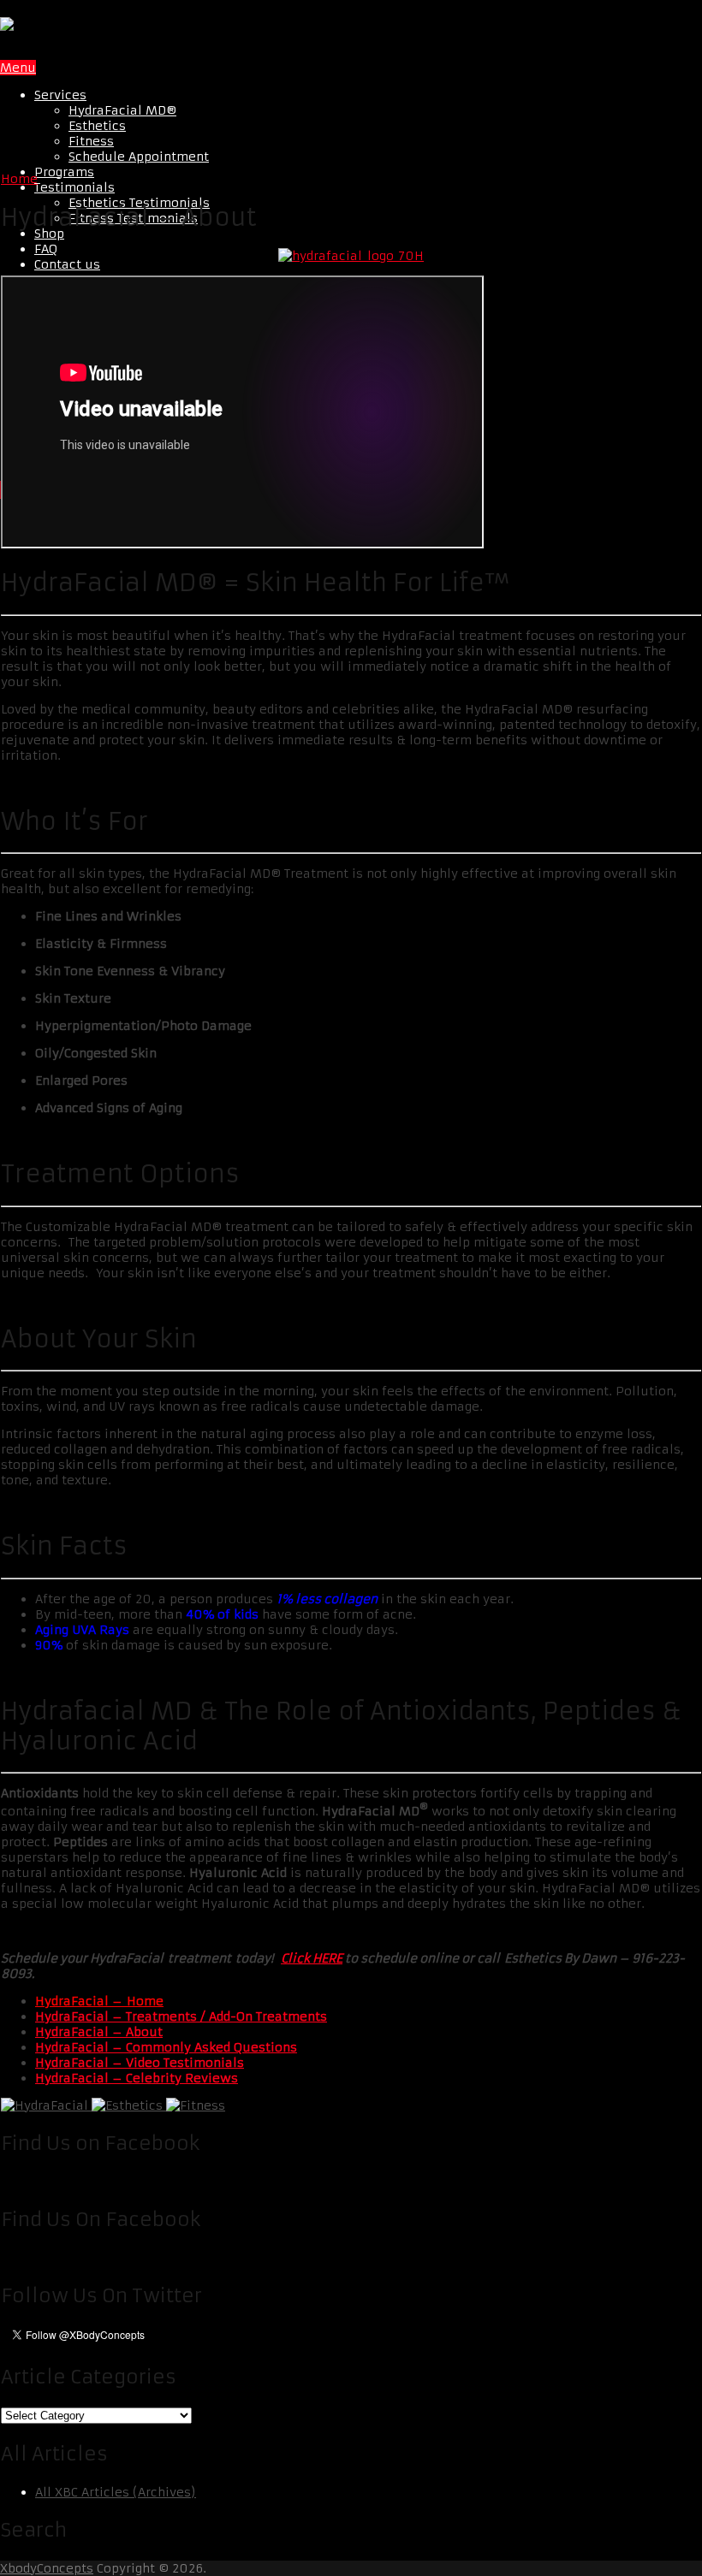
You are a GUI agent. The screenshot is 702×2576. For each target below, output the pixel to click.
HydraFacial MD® (122, 110)
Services (60, 95)
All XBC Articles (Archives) (116, 2492)
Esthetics (97, 126)
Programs (64, 172)
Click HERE (312, 1958)
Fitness (91, 141)
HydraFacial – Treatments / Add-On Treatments (181, 2016)
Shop (49, 234)
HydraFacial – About (99, 2032)
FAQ (46, 249)
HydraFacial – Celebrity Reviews (137, 2078)
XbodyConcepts (47, 2568)
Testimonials (74, 187)
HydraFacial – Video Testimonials (140, 2063)
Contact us (67, 264)
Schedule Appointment (139, 157)
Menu (18, 68)
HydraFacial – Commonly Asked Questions (166, 2047)
